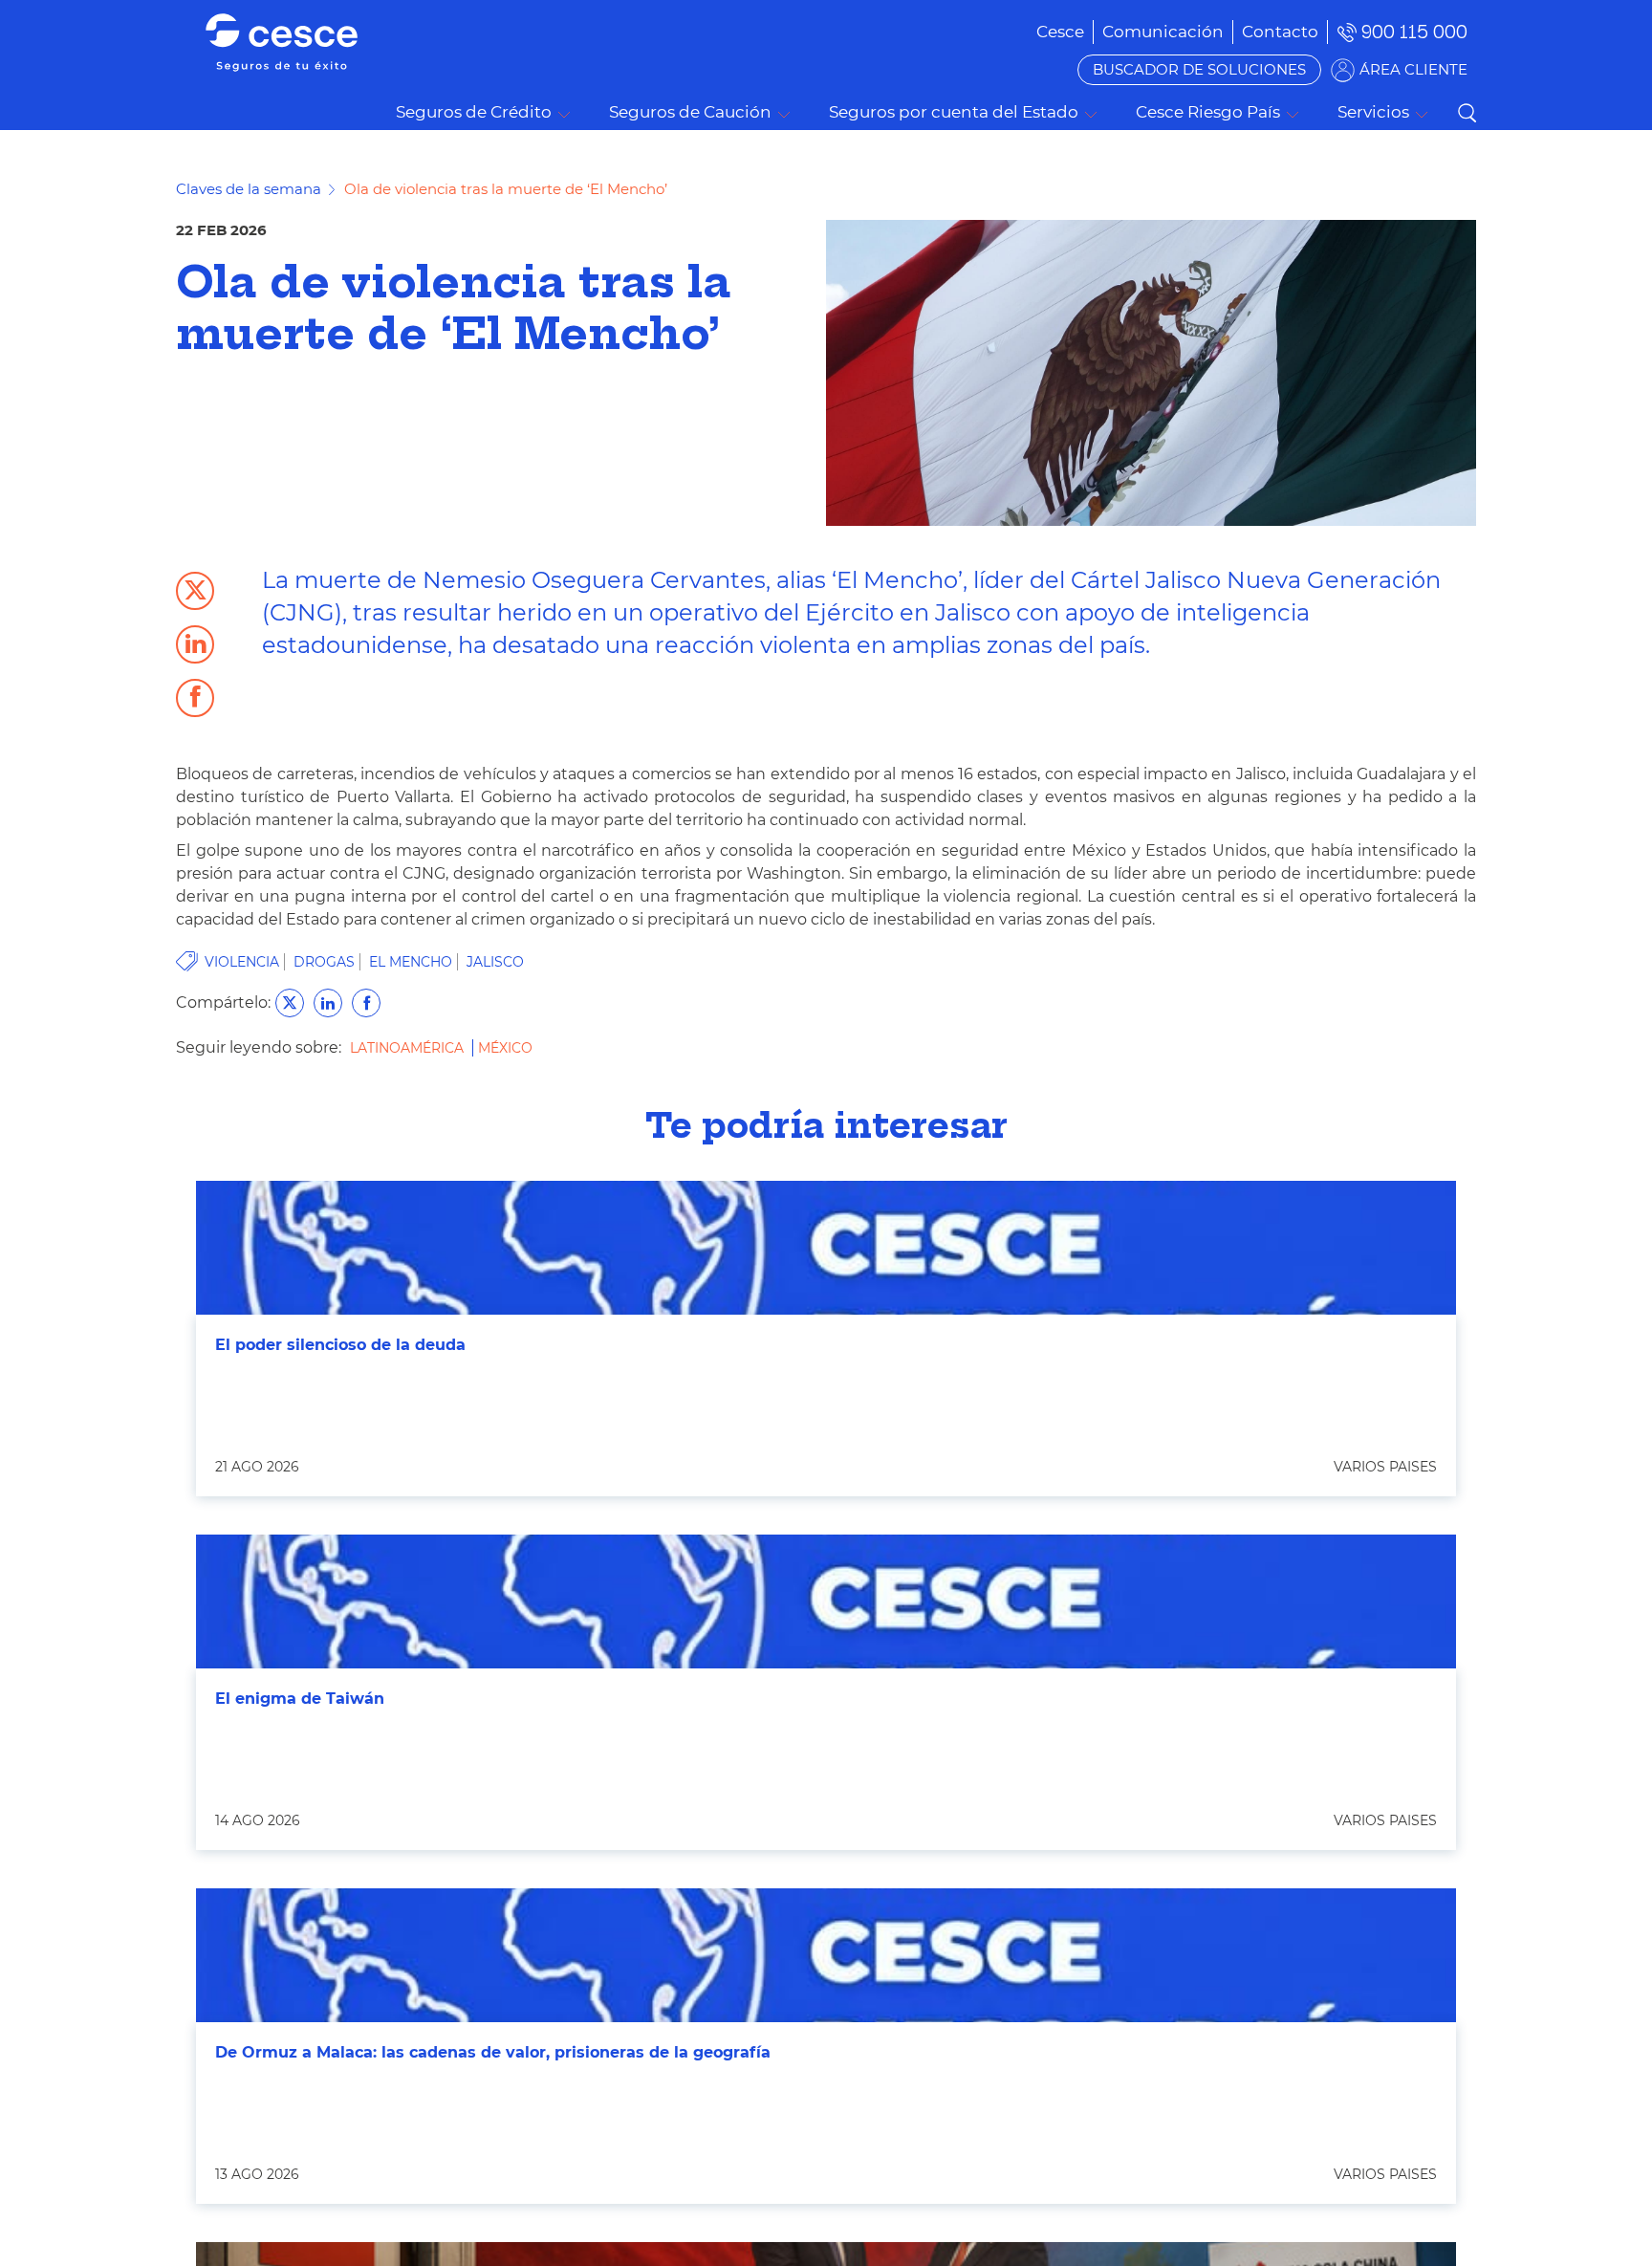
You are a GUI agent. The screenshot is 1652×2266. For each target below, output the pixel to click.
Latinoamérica (409, 1048)
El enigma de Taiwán (300, 1699)
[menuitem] (1163, 32)
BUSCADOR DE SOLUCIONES (1199, 69)
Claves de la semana (249, 189)
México (505, 1048)
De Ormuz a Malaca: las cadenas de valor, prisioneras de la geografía (493, 2052)
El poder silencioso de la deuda (340, 1345)
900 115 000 (1414, 32)
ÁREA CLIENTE (1413, 69)
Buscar (1467, 113)
